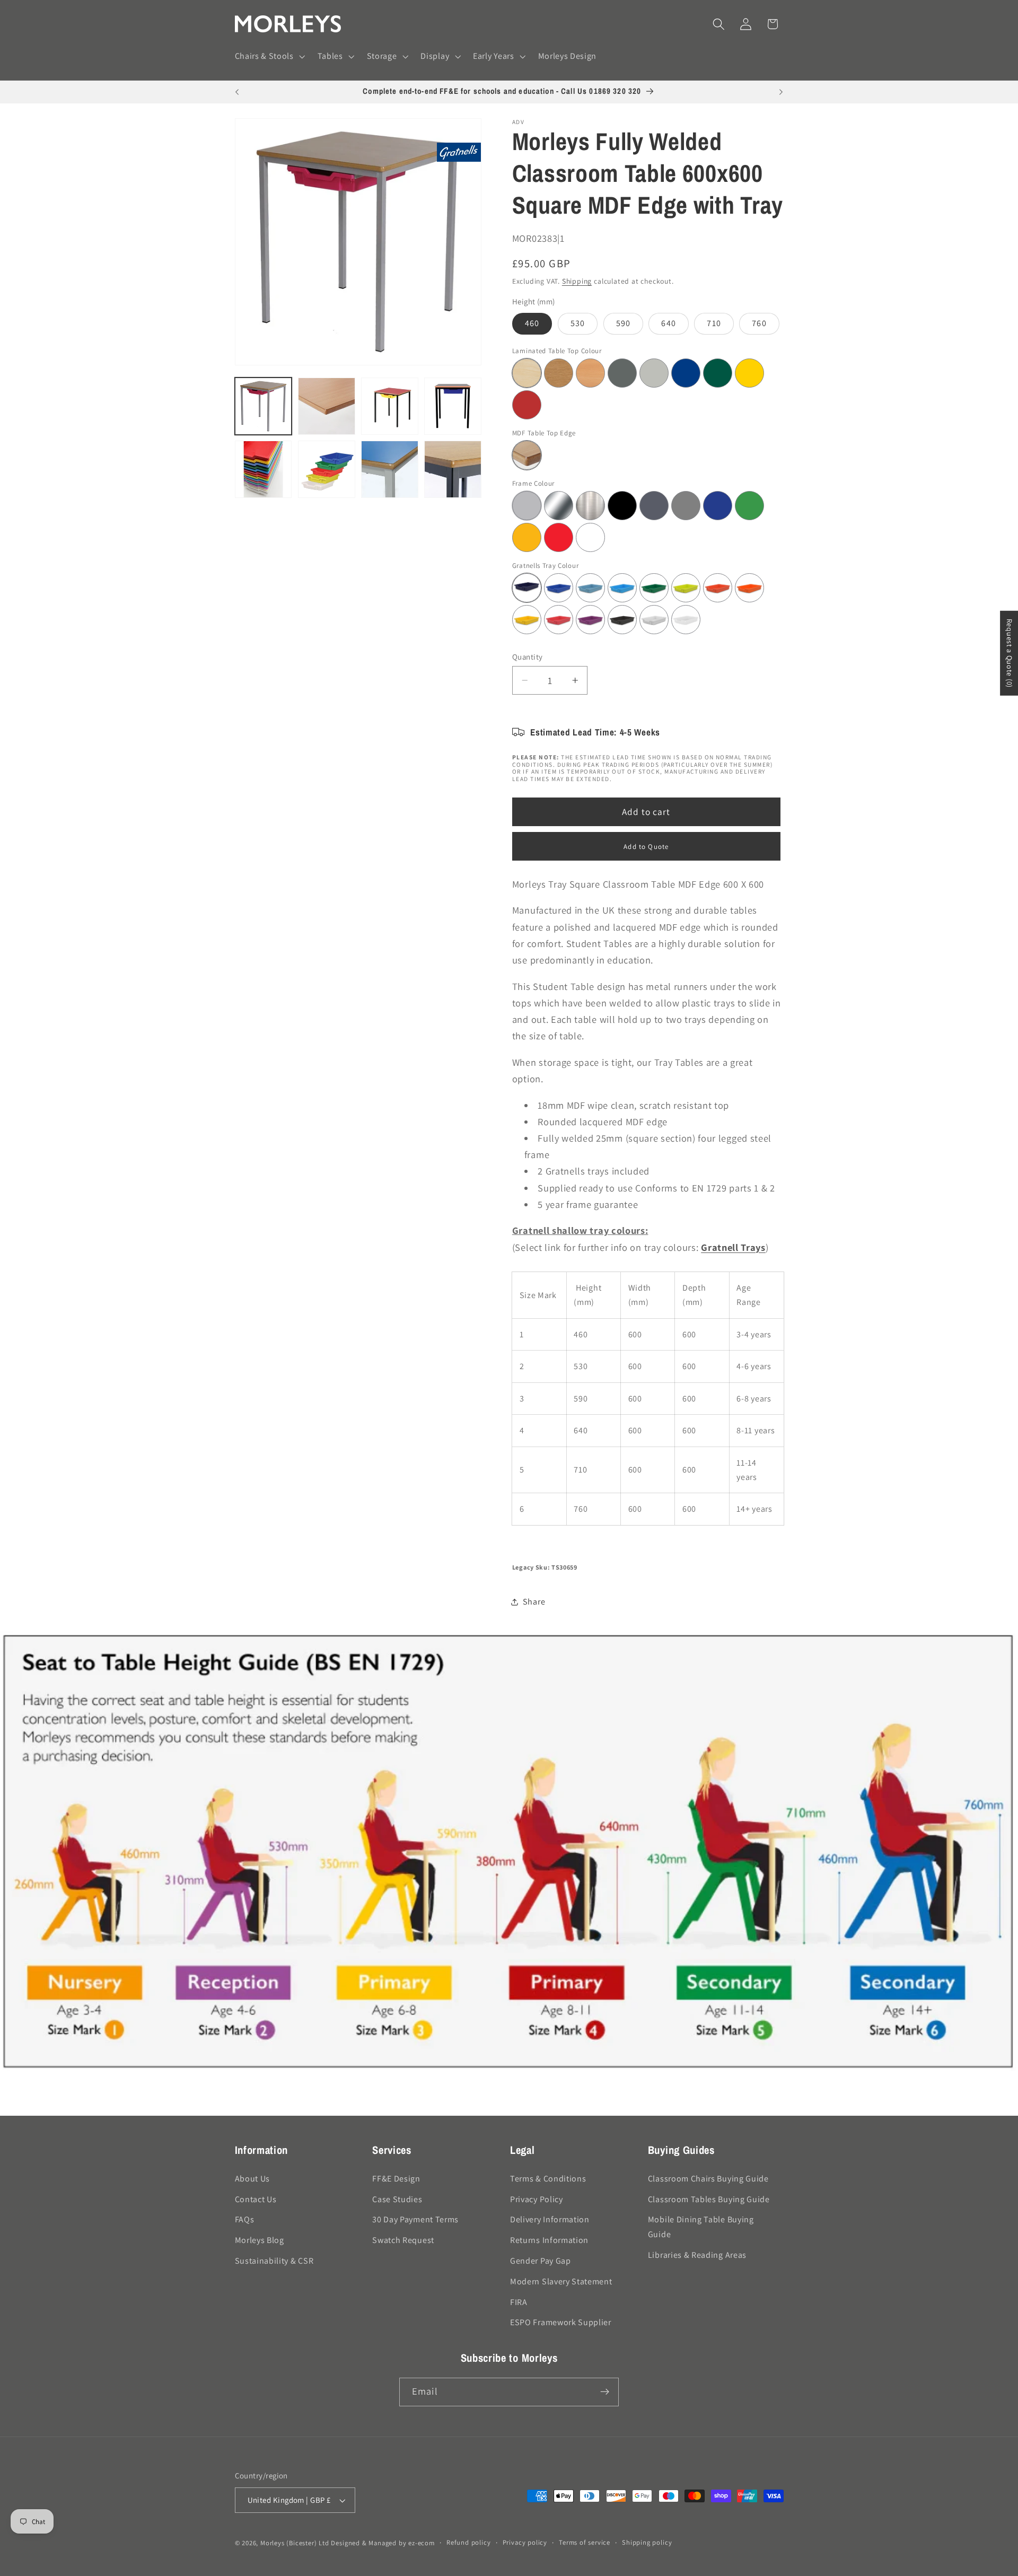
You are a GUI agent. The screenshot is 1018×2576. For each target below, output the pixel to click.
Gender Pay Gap (541, 2261)
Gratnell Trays (733, 1247)
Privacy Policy (537, 2199)
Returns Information (549, 2240)
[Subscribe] (605, 2392)
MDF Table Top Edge (544, 432)
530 (578, 323)
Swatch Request (403, 2240)
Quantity (528, 657)
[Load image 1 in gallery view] (264, 406)
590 (623, 323)
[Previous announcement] (237, 92)
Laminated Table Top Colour (557, 350)
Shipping (577, 281)
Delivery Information (550, 2219)
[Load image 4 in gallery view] (453, 406)
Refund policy (468, 2542)
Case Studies (397, 2199)
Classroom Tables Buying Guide (709, 2199)
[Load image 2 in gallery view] (327, 406)
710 (714, 323)
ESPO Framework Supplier (561, 2322)
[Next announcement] (781, 92)
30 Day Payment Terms (415, 2219)
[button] (269, 57)
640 (668, 323)
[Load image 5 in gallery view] (264, 469)
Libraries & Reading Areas (697, 2255)
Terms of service (585, 2542)
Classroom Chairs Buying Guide (708, 2179)
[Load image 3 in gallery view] (390, 406)
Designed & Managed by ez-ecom (383, 2543)
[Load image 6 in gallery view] (327, 469)
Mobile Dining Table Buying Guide (701, 2227)
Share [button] (534, 1602)
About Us (253, 2179)
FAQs (245, 2219)
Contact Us (256, 2199)
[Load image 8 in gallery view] (453, 469)
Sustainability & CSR (274, 2261)
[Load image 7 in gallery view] (390, 469)
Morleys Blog (260, 2240)
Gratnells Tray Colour (546, 565)
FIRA (519, 2302)
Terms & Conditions (548, 2179)
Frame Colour (533, 483)
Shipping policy (647, 2542)
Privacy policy (525, 2542)
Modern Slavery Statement (561, 2281)
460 (532, 323)
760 (759, 323)
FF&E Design (396, 2179)
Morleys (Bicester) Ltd (295, 2543)
